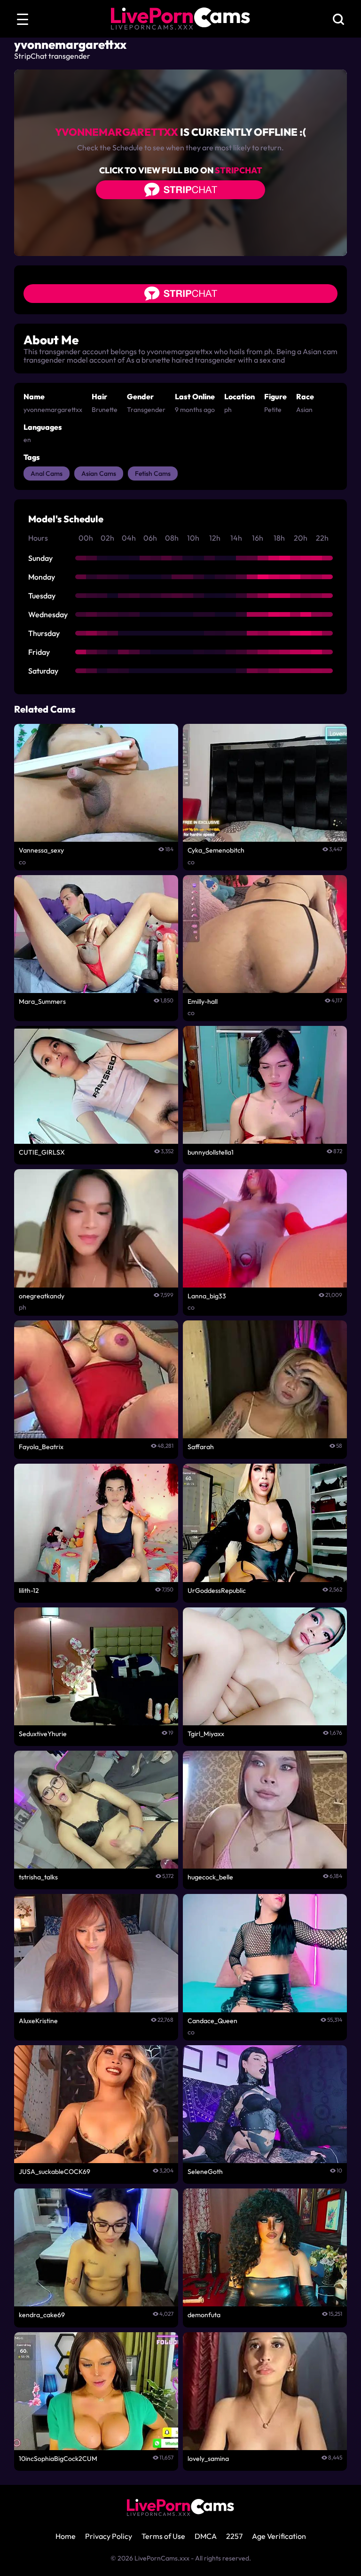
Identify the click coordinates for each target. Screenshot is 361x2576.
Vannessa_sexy (41, 850)
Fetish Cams (153, 473)
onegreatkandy (42, 1296)
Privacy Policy (109, 2536)
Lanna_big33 (207, 1296)
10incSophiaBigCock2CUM (58, 2459)
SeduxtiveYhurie (43, 1734)
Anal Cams (47, 473)
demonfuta (204, 2315)
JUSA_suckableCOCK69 (55, 2172)
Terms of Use (163, 2536)
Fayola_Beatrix (41, 1447)
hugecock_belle (210, 1877)
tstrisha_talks (38, 1877)
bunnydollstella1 (211, 1152)
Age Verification (279, 2536)
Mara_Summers (42, 1001)
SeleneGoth (205, 2172)
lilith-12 (29, 1591)
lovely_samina (208, 2459)
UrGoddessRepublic (217, 1591)
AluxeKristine (38, 2021)
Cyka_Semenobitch (216, 850)
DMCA (206, 2536)
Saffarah (201, 1447)
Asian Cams (99, 473)
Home (66, 2536)
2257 (234, 2536)
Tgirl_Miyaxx (206, 1734)
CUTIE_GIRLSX (42, 1152)
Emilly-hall (203, 1001)
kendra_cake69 (42, 2315)
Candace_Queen (212, 2021)
